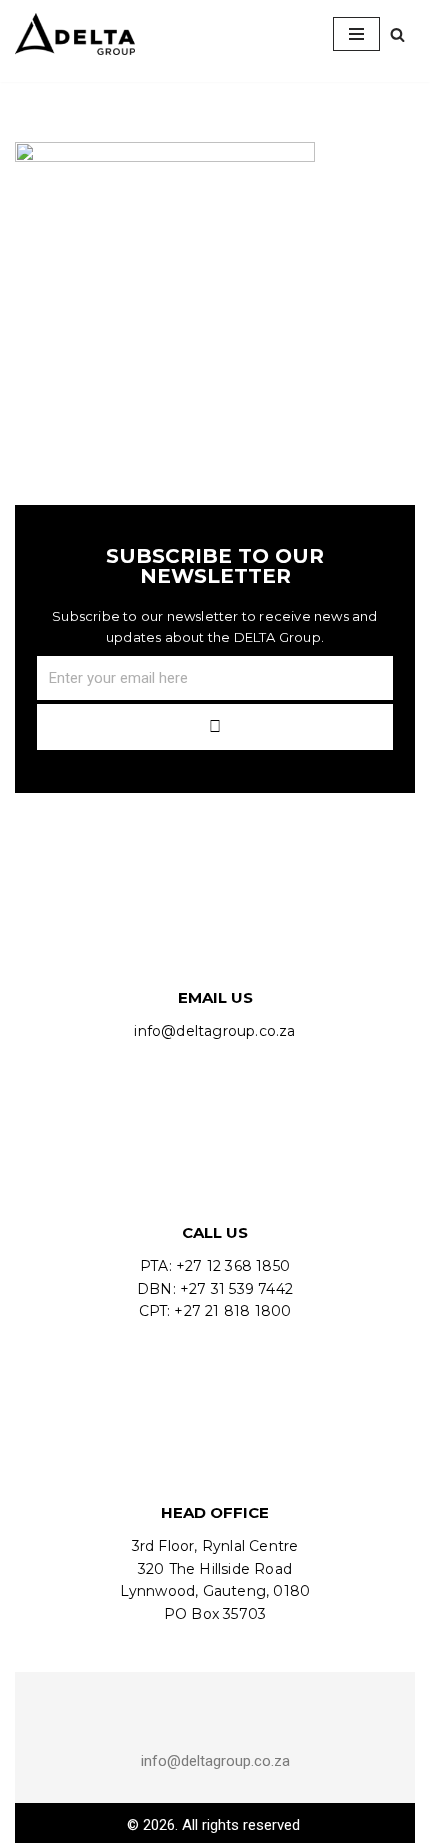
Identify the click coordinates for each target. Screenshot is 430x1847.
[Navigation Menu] (356, 34)
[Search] (397, 34)
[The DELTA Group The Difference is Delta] (75, 34)
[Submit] (215, 727)
